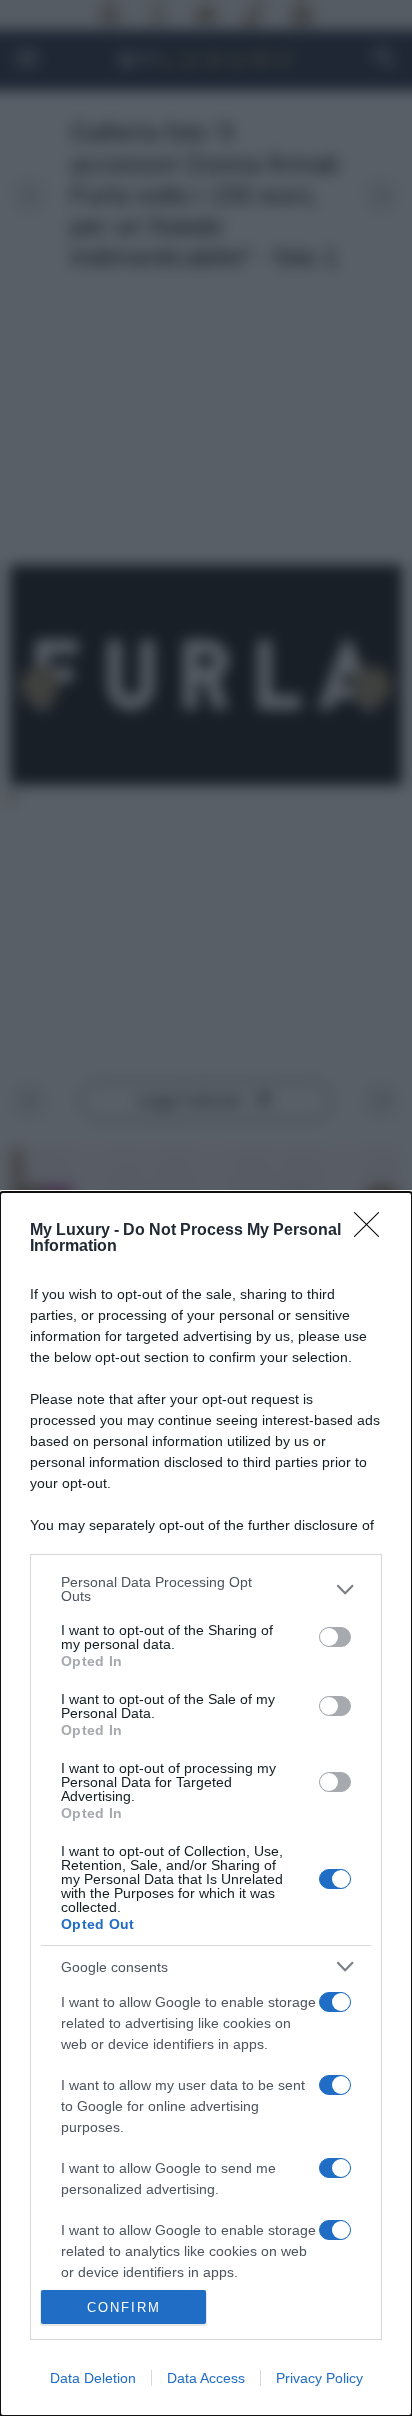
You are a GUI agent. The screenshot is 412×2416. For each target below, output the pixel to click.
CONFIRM (124, 2307)
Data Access (206, 2378)
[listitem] (206, 1589)
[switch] (335, 1637)
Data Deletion (93, 2378)
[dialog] (206, 1804)
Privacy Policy (319, 2378)
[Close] (373, 1231)
